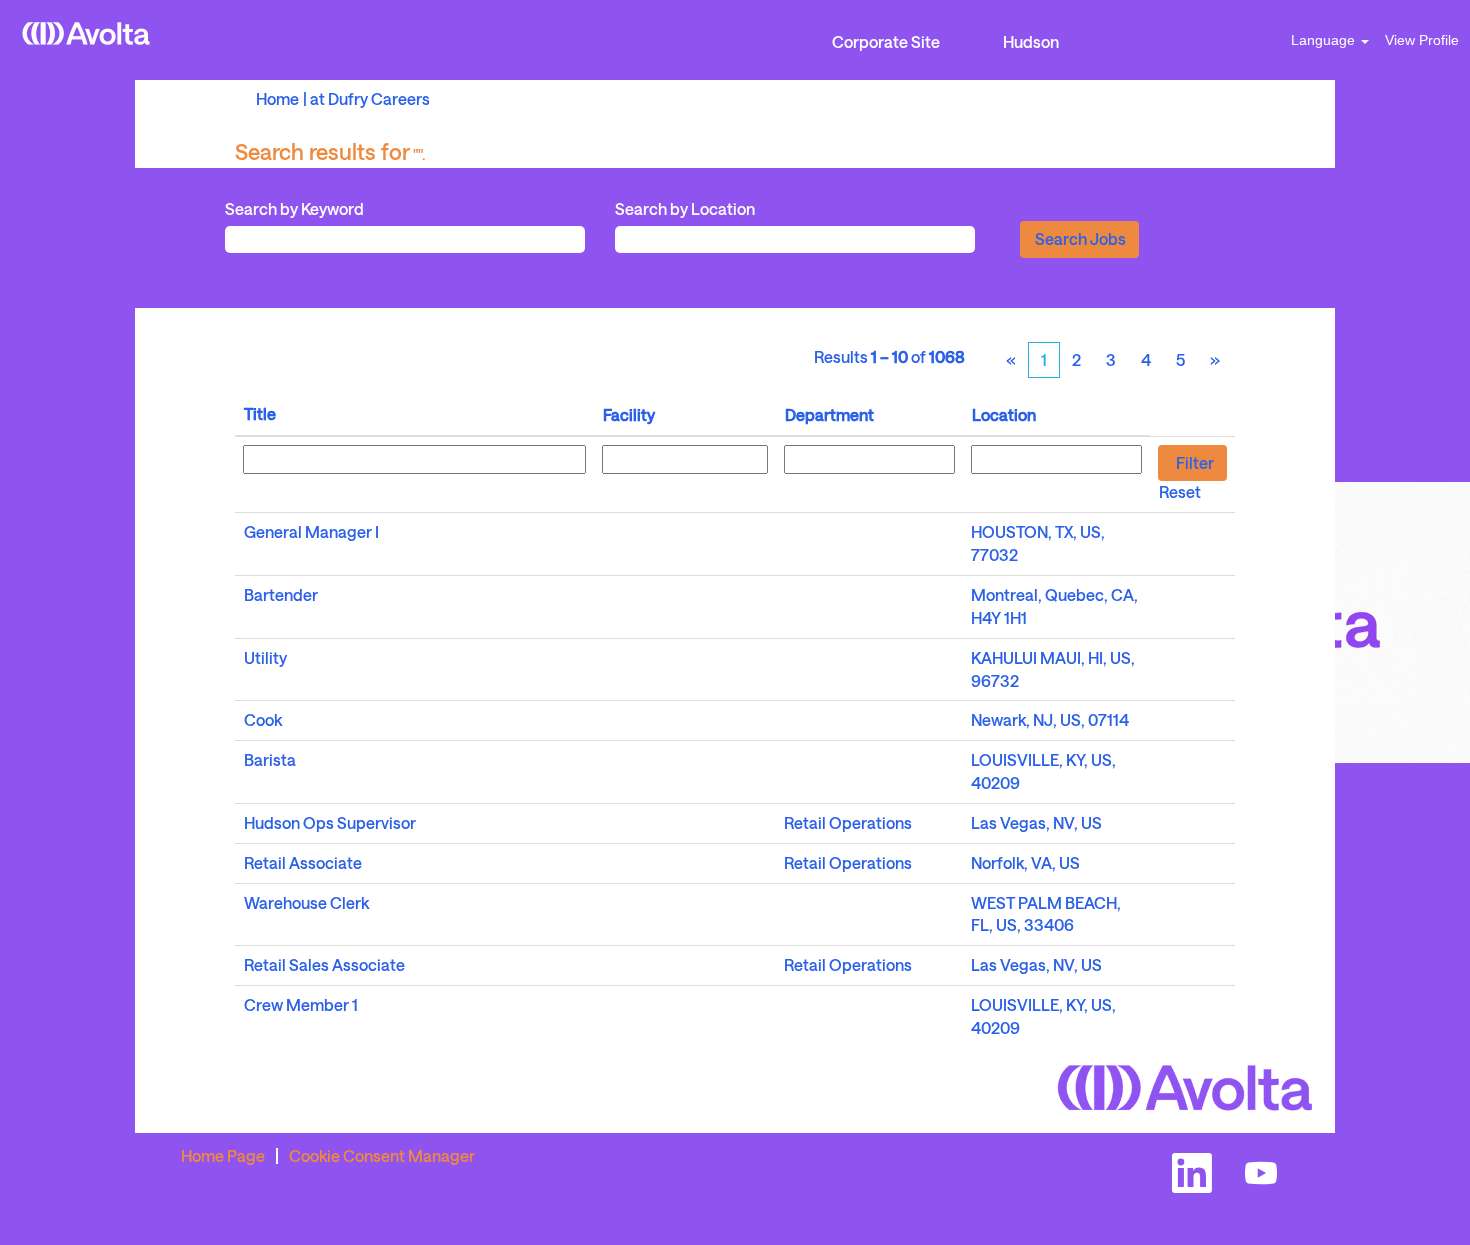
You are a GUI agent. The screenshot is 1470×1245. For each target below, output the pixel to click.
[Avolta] (86, 33)
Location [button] (1004, 414)
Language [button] (1325, 40)
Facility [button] (629, 414)
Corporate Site (886, 41)
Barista (270, 759)
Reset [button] (1180, 491)
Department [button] (829, 414)
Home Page (223, 1155)
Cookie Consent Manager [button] (382, 1155)
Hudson (1031, 41)
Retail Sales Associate (324, 964)
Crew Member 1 (301, 1004)
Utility (265, 657)
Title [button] (260, 413)
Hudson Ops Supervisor (330, 822)
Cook (263, 719)
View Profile (1422, 40)
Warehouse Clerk (306, 902)
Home (277, 98)
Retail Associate (303, 862)
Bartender (281, 594)
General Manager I (311, 531)
